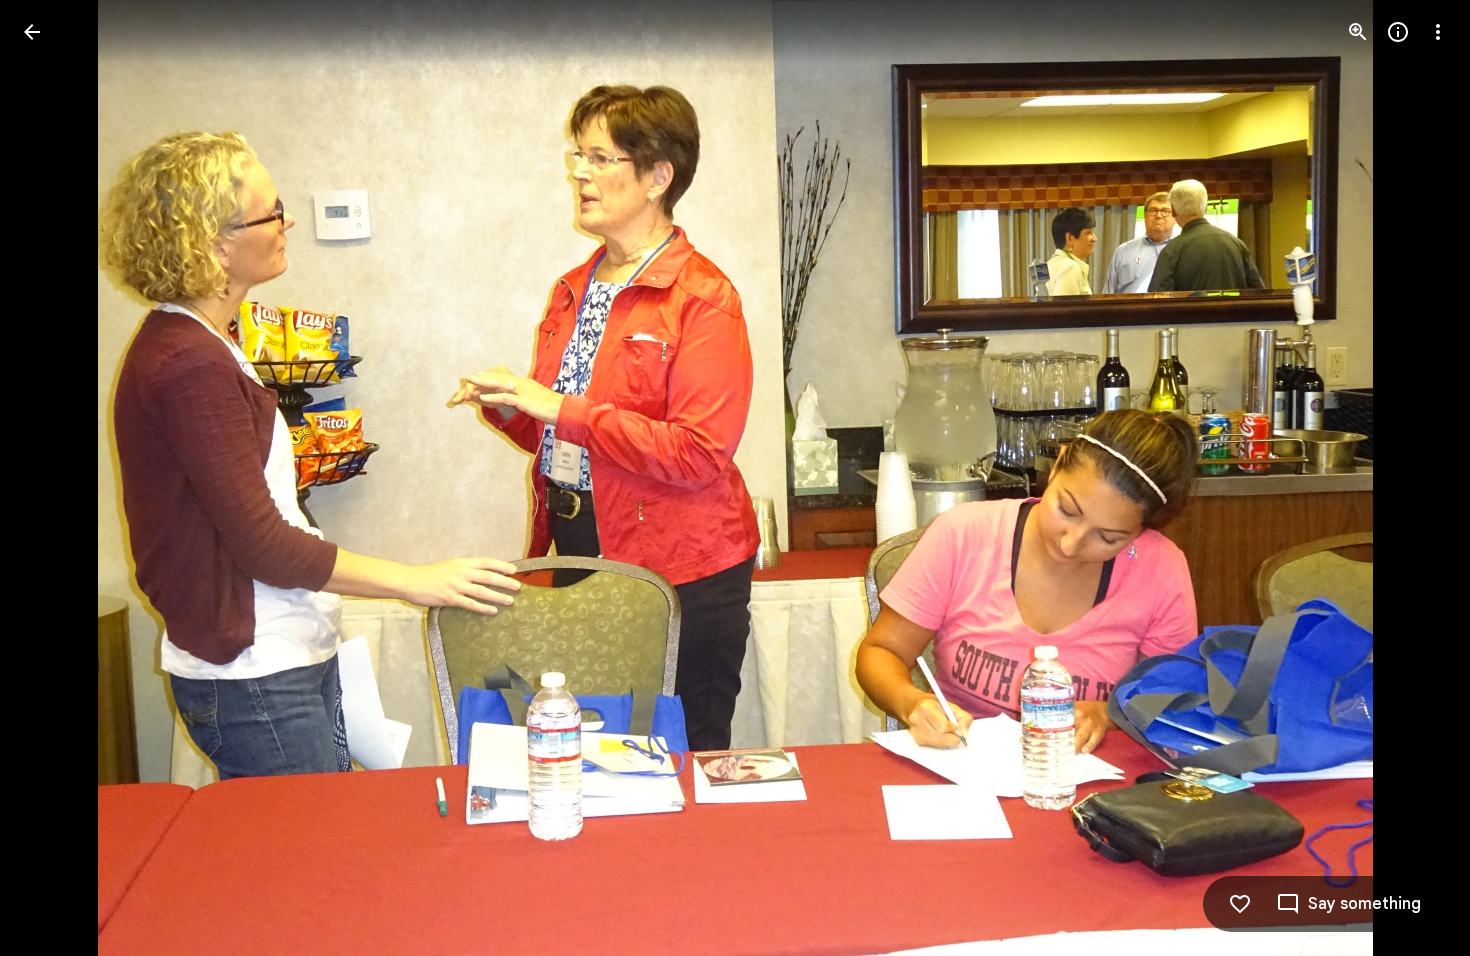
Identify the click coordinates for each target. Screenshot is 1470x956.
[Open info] (1398, 32)
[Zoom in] (1358, 32)
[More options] (1438, 32)
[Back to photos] (32, 32)
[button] (56, 478)
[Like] (1240, 904)
